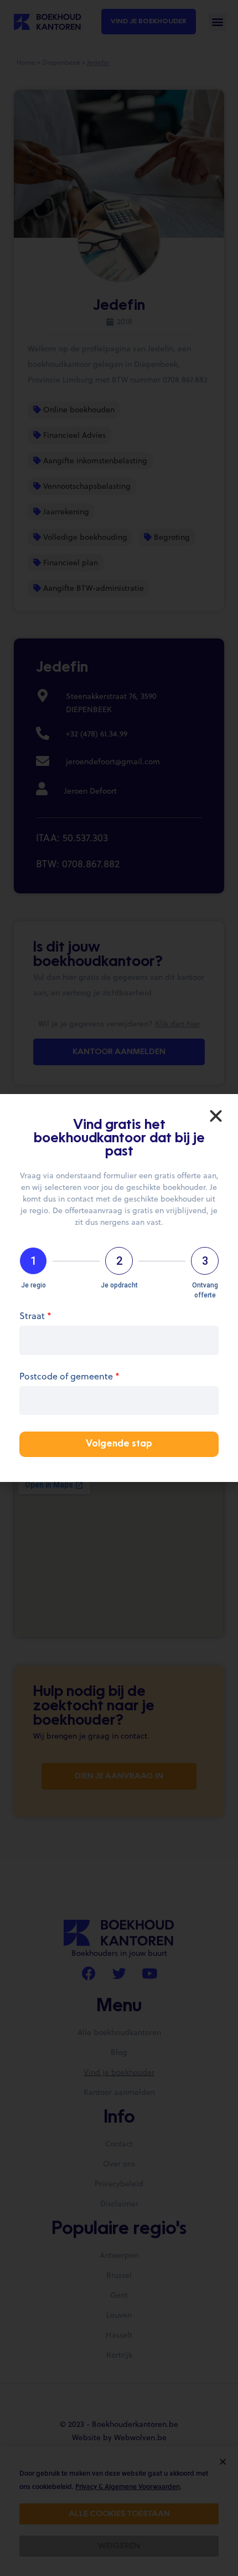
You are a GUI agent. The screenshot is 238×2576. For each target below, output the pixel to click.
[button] (216, 1116)
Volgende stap (119, 1444)
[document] (119, 1288)
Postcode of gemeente (69, 1377)
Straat (35, 1317)
